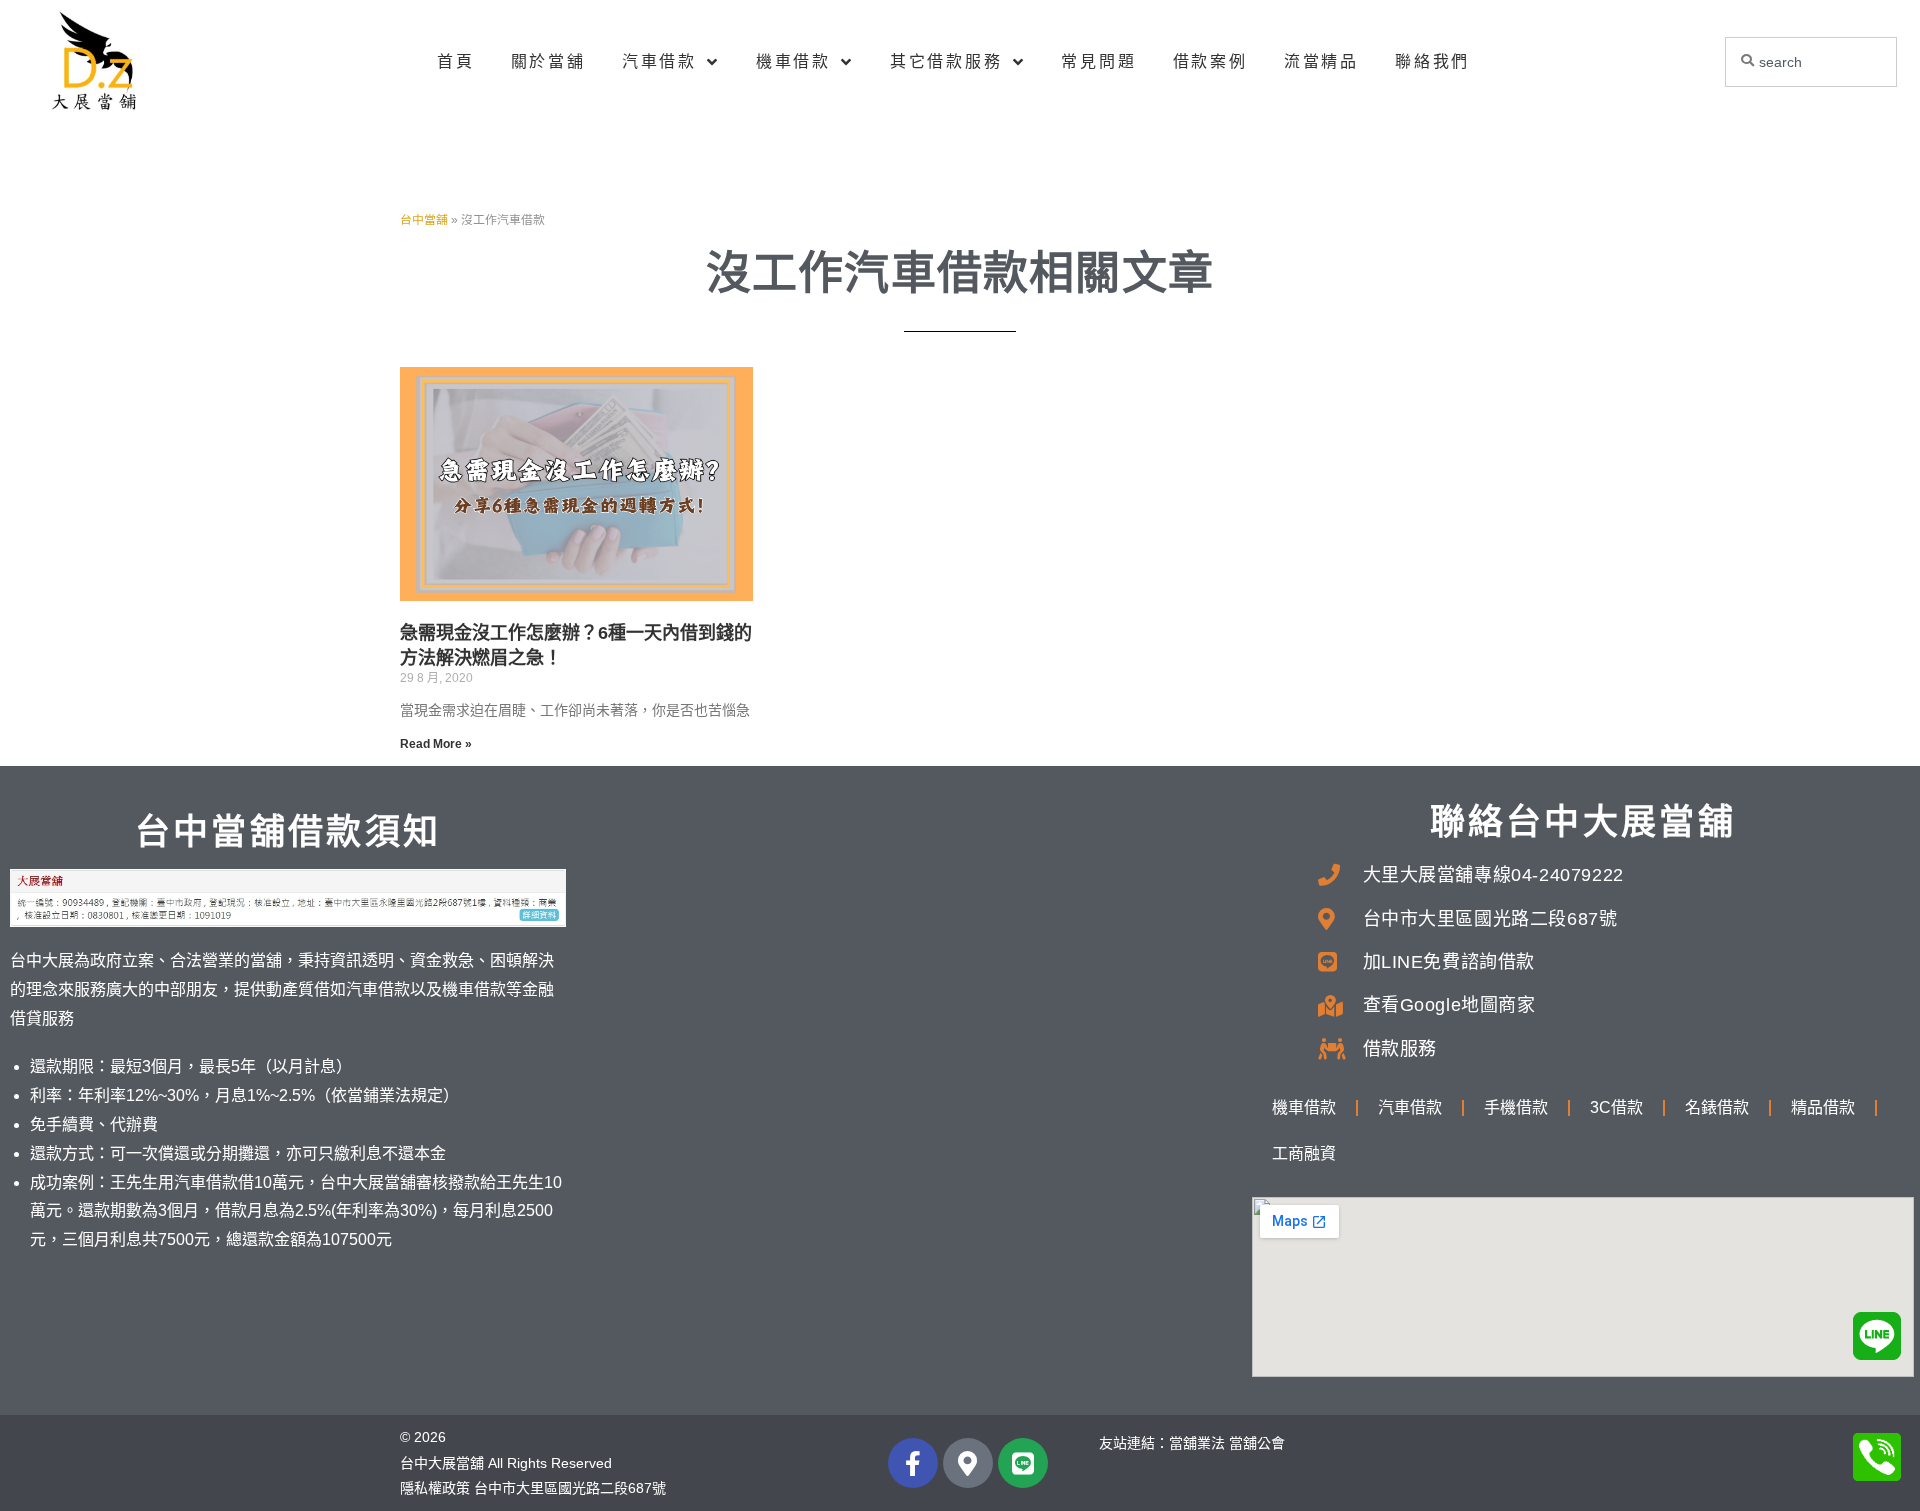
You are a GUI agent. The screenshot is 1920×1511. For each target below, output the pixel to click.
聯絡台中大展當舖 (1583, 821)
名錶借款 (1717, 1107)
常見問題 (1098, 61)
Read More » (436, 744)
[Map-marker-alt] (968, 1463)
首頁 (456, 61)
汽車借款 (659, 61)
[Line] (1023, 1463)
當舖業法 (1197, 1443)
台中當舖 (424, 220)
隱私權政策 (435, 1488)
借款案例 (1210, 61)
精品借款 (1823, 1107)
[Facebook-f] (913, 1463)
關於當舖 (548, 61)
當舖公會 (1257, 1443)
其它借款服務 (946, 61)
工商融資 (1304, 1153)
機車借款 (793, 61)
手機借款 (1516, 1107)
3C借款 (1616, 1107)
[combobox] (1811, 62)
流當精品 (1321, 61)
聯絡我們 (1432, 61)
